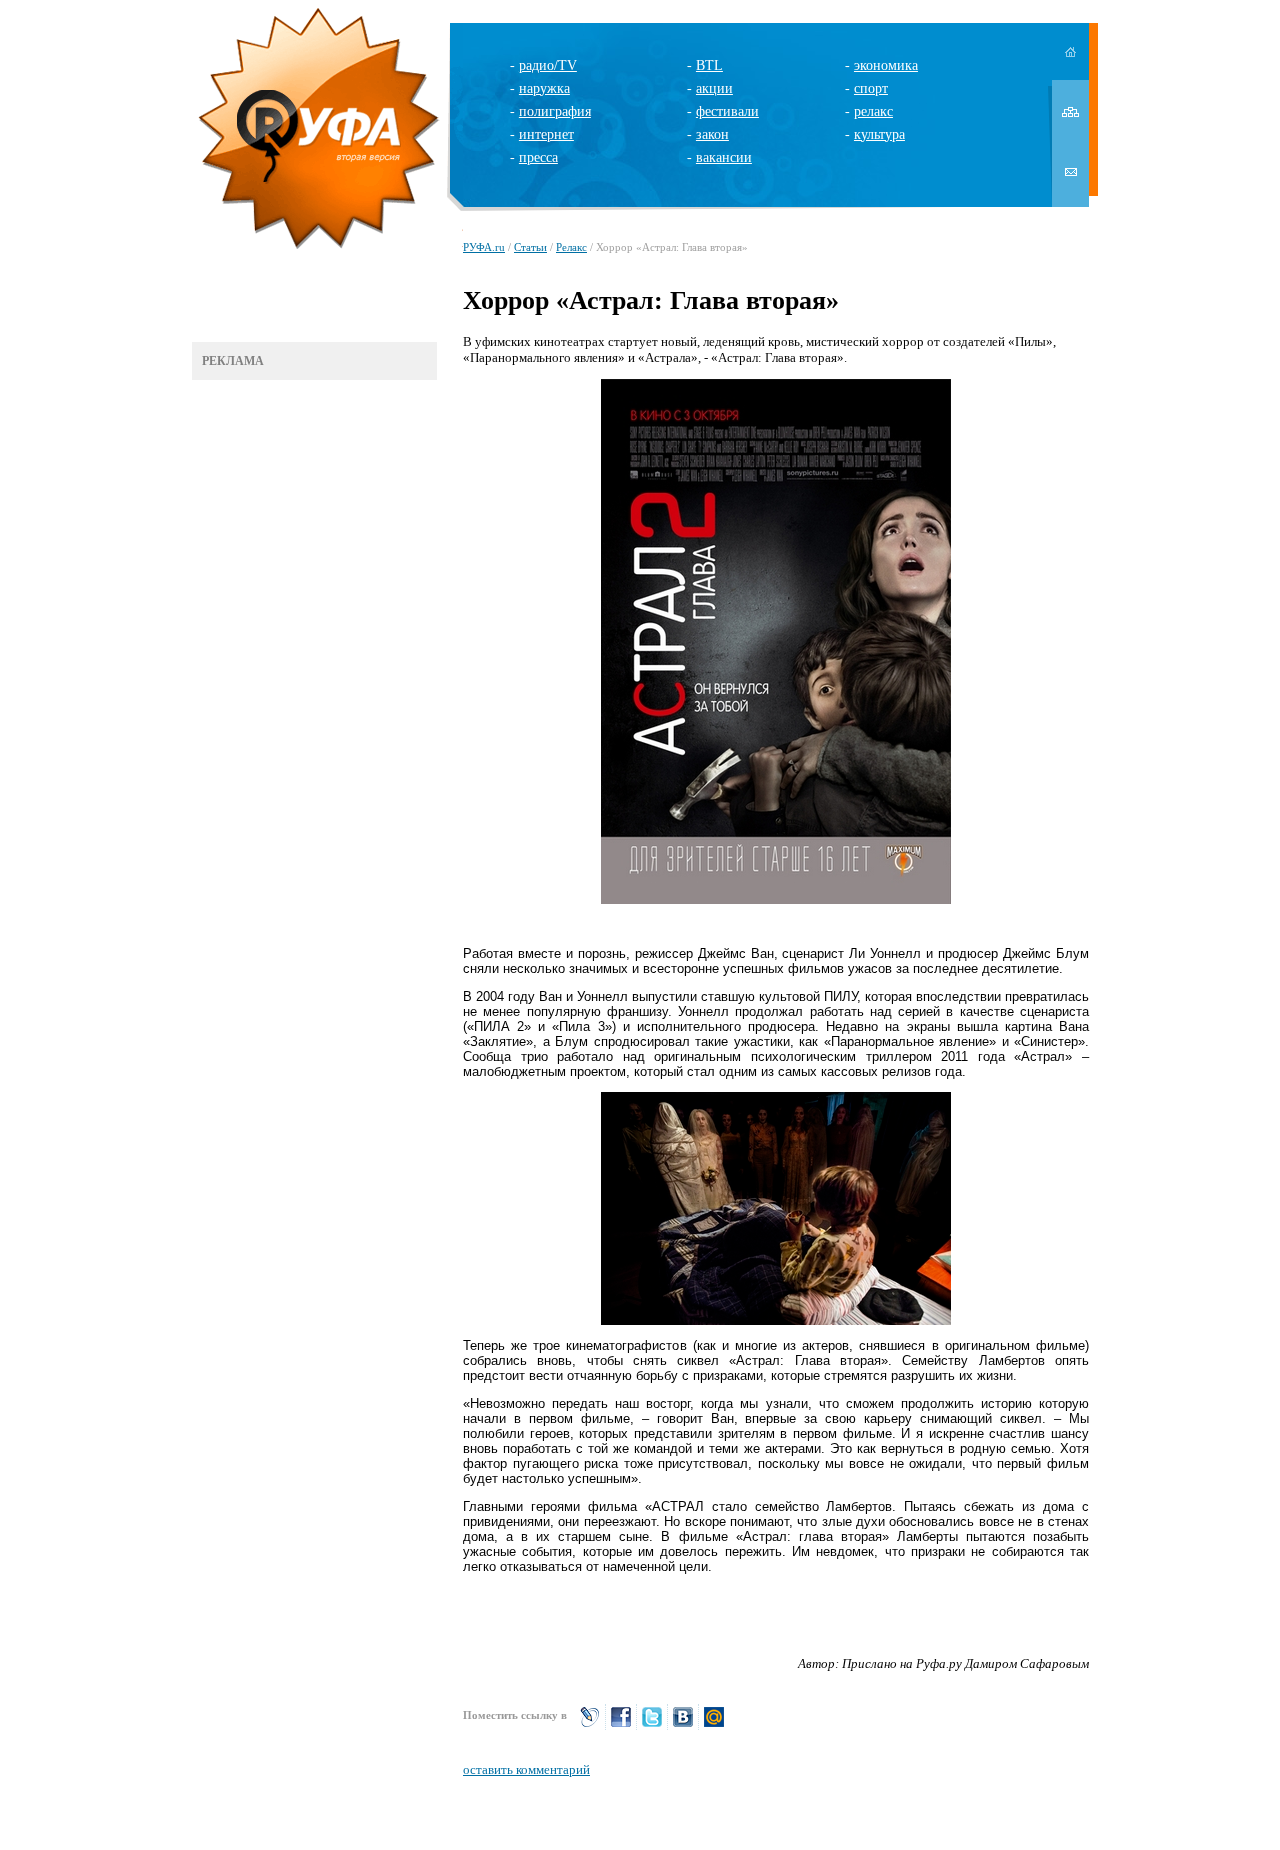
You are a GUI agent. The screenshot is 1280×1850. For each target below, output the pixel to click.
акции (714, 88)
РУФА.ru (484, 247)
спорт (871, 88)
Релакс (571, 247)
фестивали (727, 111)
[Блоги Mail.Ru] (714, 1725)
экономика (886, 65)
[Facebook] (621, 1725)
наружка (544, 88)
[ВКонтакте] (683, 1725)
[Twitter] (652, 1725)
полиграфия (555, 111)
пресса (538, 157)
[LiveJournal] (590, 1725)
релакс (873, 111)
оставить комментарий (526, 1769)
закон (712, 134)
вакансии (724, 157)
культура (879, 134)
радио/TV (548, 65)
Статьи (530, 247)
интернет (546, 134)
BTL (709, 65)
